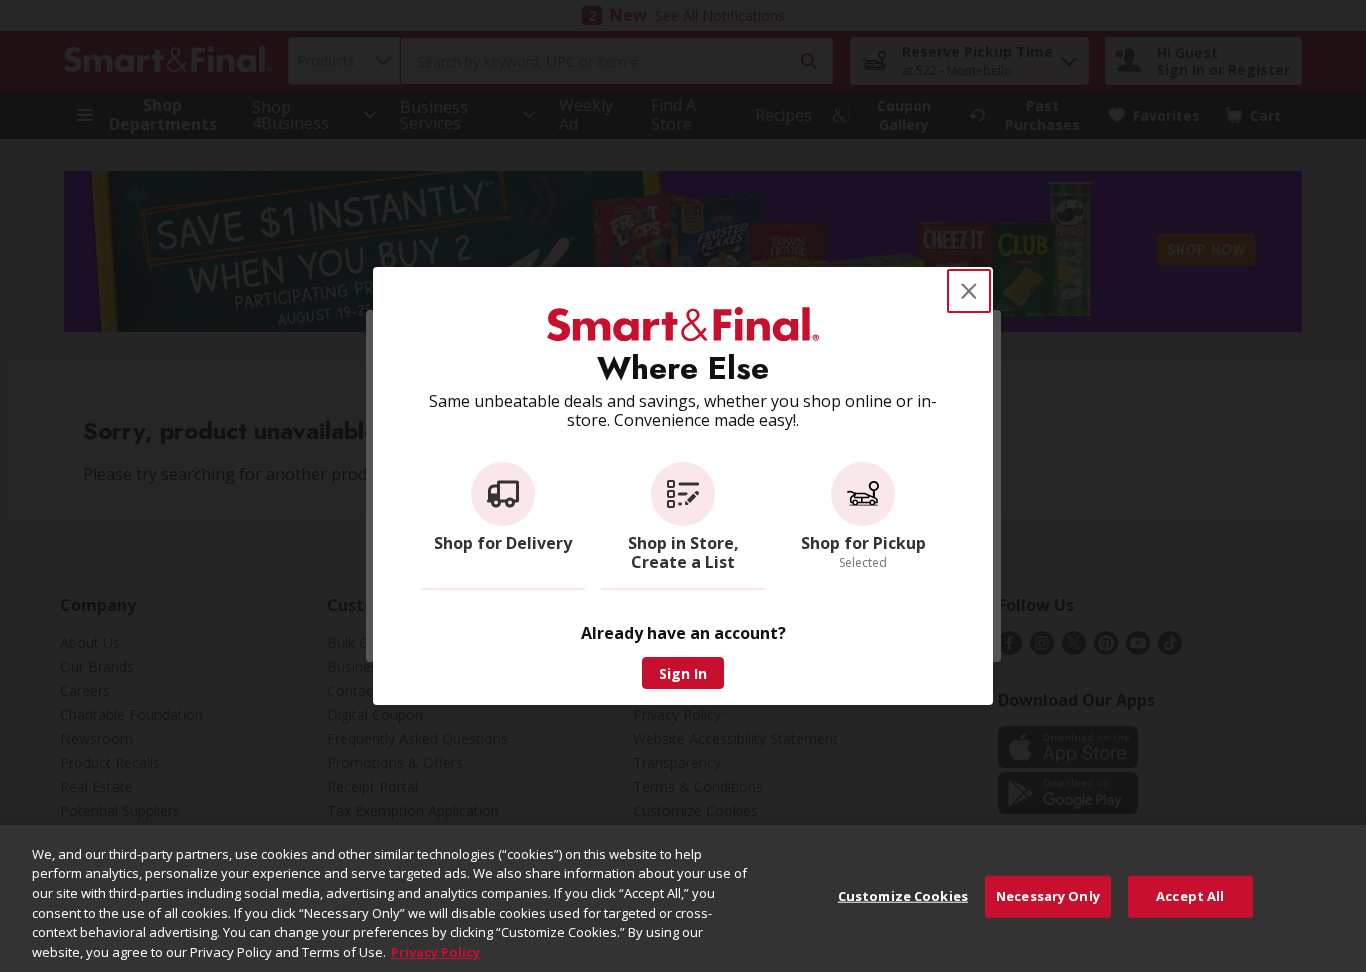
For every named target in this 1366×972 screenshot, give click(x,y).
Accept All (1190, 896)
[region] (683, 898)
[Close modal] (969, 291)
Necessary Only (1048, 896)
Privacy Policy (435, 951)
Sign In (683, 673)
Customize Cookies (903, 896)
